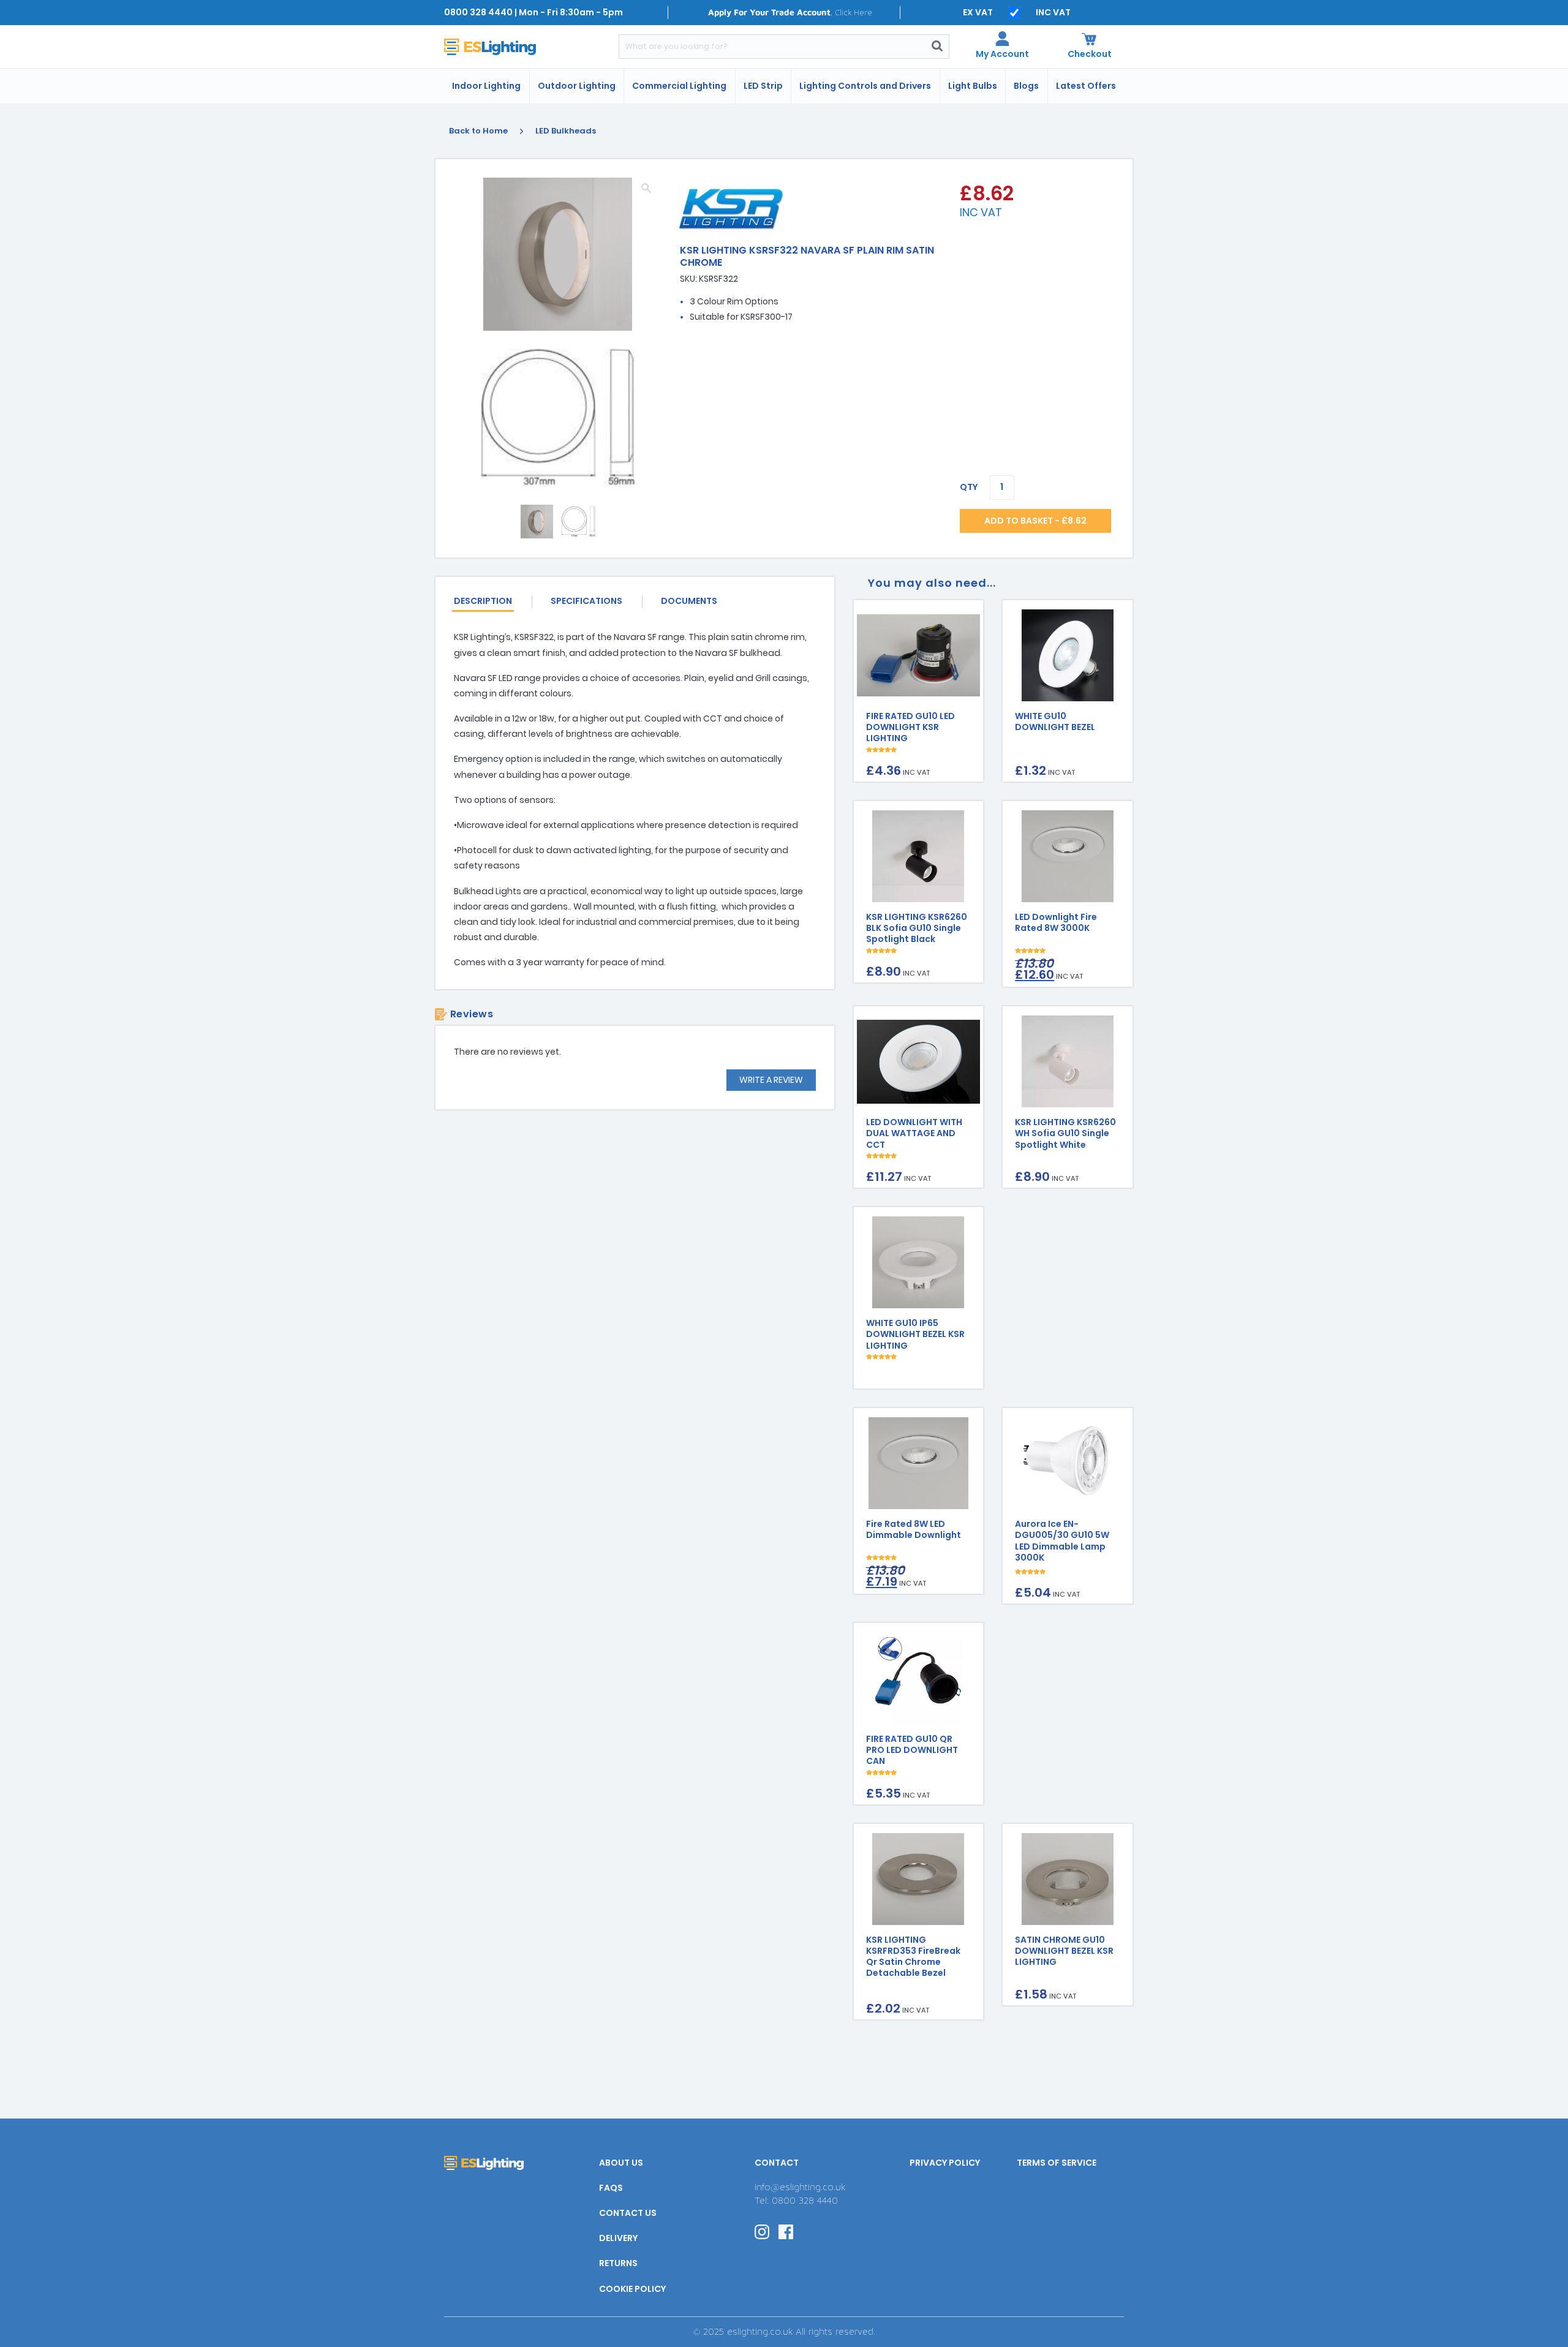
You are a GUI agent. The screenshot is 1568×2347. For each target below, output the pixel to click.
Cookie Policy (632, 2289)
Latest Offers (1086, 86)
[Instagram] (762, 2231)
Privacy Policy (945, 2163)
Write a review (771, 1080)
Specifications (586, 601)
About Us (621, 2163)
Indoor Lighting (486, 86)
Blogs (1026, 86)
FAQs (611, 2188)
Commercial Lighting (679, 86)
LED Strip (763, 86)
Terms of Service (1057, 2163)
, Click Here (790, 12)
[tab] (493, 602)
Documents (689, 601)
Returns (618, 2263)
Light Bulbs (973, 86)
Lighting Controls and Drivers (865, 86)
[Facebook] (786, 2231)
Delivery (618, 2238)
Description (483, 601)
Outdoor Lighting (577, 86)
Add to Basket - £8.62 (1035, 521)
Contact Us (628, 2213)
